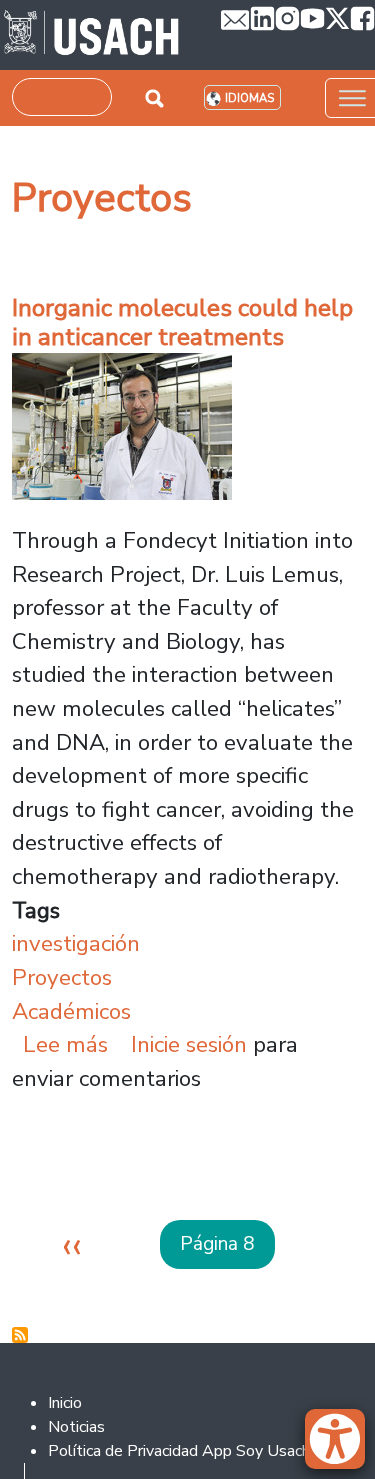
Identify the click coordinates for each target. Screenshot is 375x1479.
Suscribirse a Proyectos (20, 1335)
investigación (76, 943)
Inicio (65, 1403)
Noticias (76, 1427)
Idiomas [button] (249, 98)
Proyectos (62, 977)
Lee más (65, 1044)
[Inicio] (91, 35)
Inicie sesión (189, 1044)
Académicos (71, 1011)
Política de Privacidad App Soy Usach (179, 1451)
